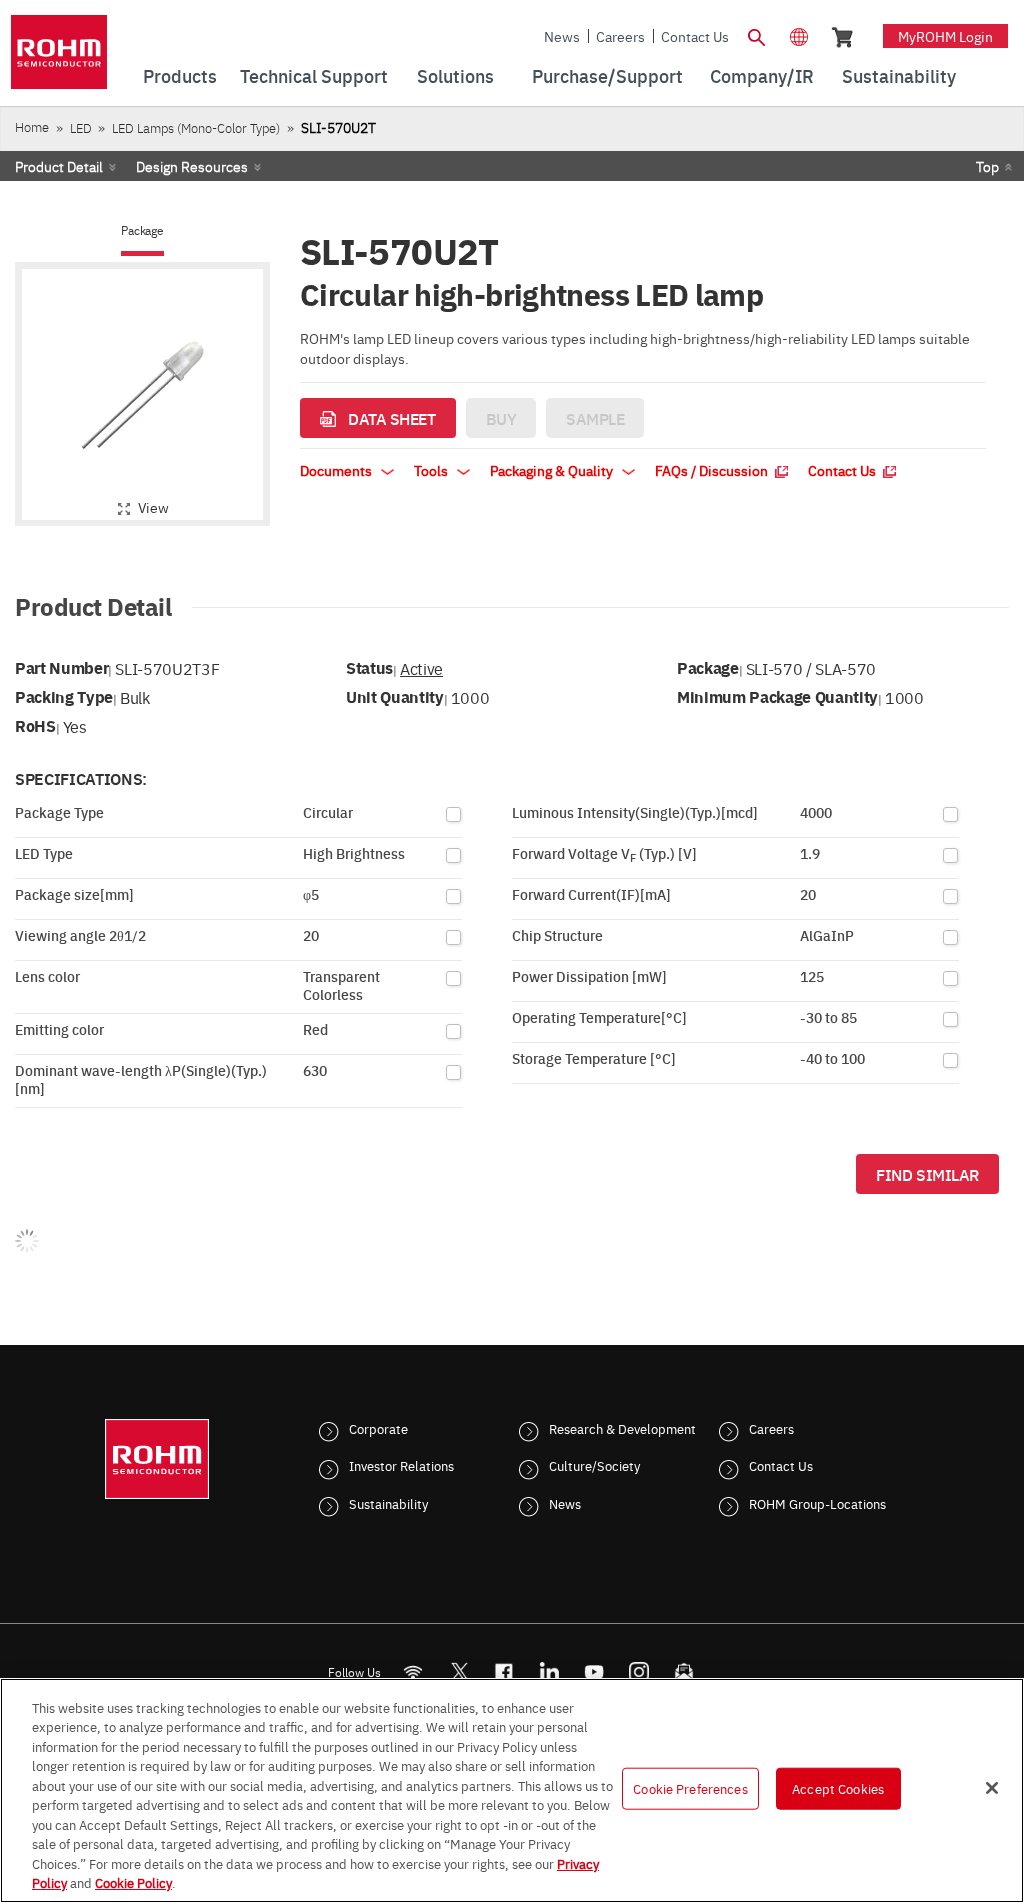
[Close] (992, 1788)
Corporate (378, 1428)
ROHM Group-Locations (817, 1503)
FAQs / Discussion (713, 470)
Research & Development (622, 1428)
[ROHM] (59, 58)
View (153, 507)
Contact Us (695, 36)
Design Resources (192, 166)
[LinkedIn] (549, 1671)
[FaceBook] (504, 1671)
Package (142, 230)
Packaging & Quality (553, 470)
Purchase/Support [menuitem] (607, 75)
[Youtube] (594, 1671)
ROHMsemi (459, 1671)
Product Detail (59, 166)
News (562, 36)
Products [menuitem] (180, 75)
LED (81, 127)
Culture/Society (594, 1465)
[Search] (757, 35)
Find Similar (927, 1174)
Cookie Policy (133, 1882)
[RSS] (413, 1671)
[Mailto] (684, 1671)
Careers (620, 36)
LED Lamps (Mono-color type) (196, 127)
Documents (337, 470)
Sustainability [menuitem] (899, 75)
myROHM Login (945, 36)
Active (421, 668)
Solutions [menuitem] (455, 75)
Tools (432, 470)
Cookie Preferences (690, 1788)
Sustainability (388, 1503)
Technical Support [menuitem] (314, 75)
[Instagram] (639, 1671)
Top (987, 166)
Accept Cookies (838, 1788)
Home (32, 126)
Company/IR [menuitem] (762, 75)
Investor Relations (401, 1465)
